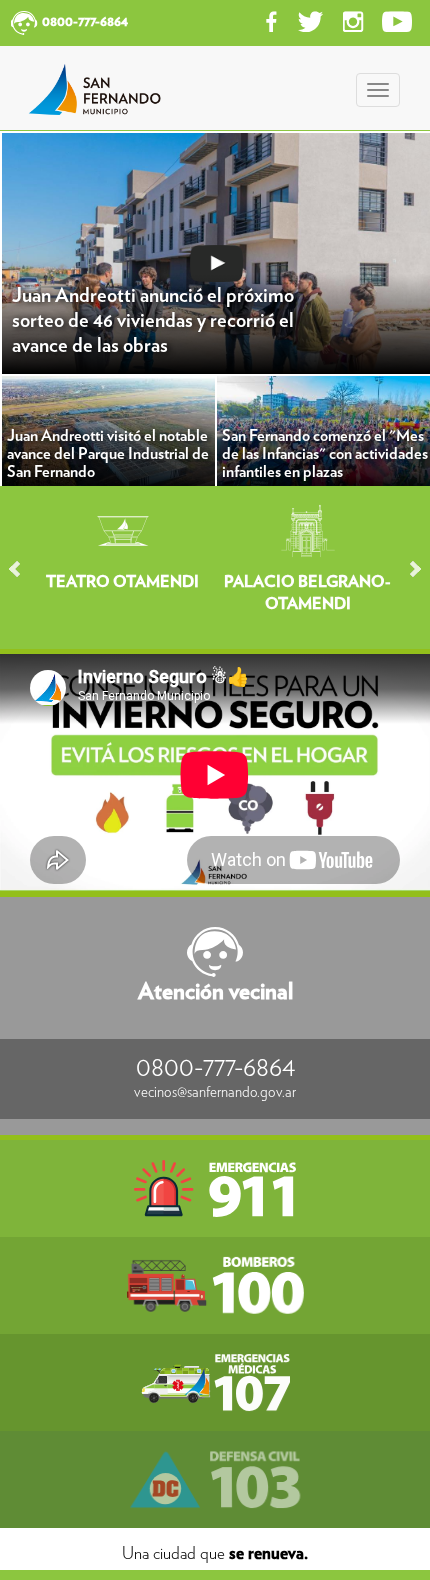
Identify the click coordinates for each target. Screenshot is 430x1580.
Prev (24, 569)
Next (406, 569)
